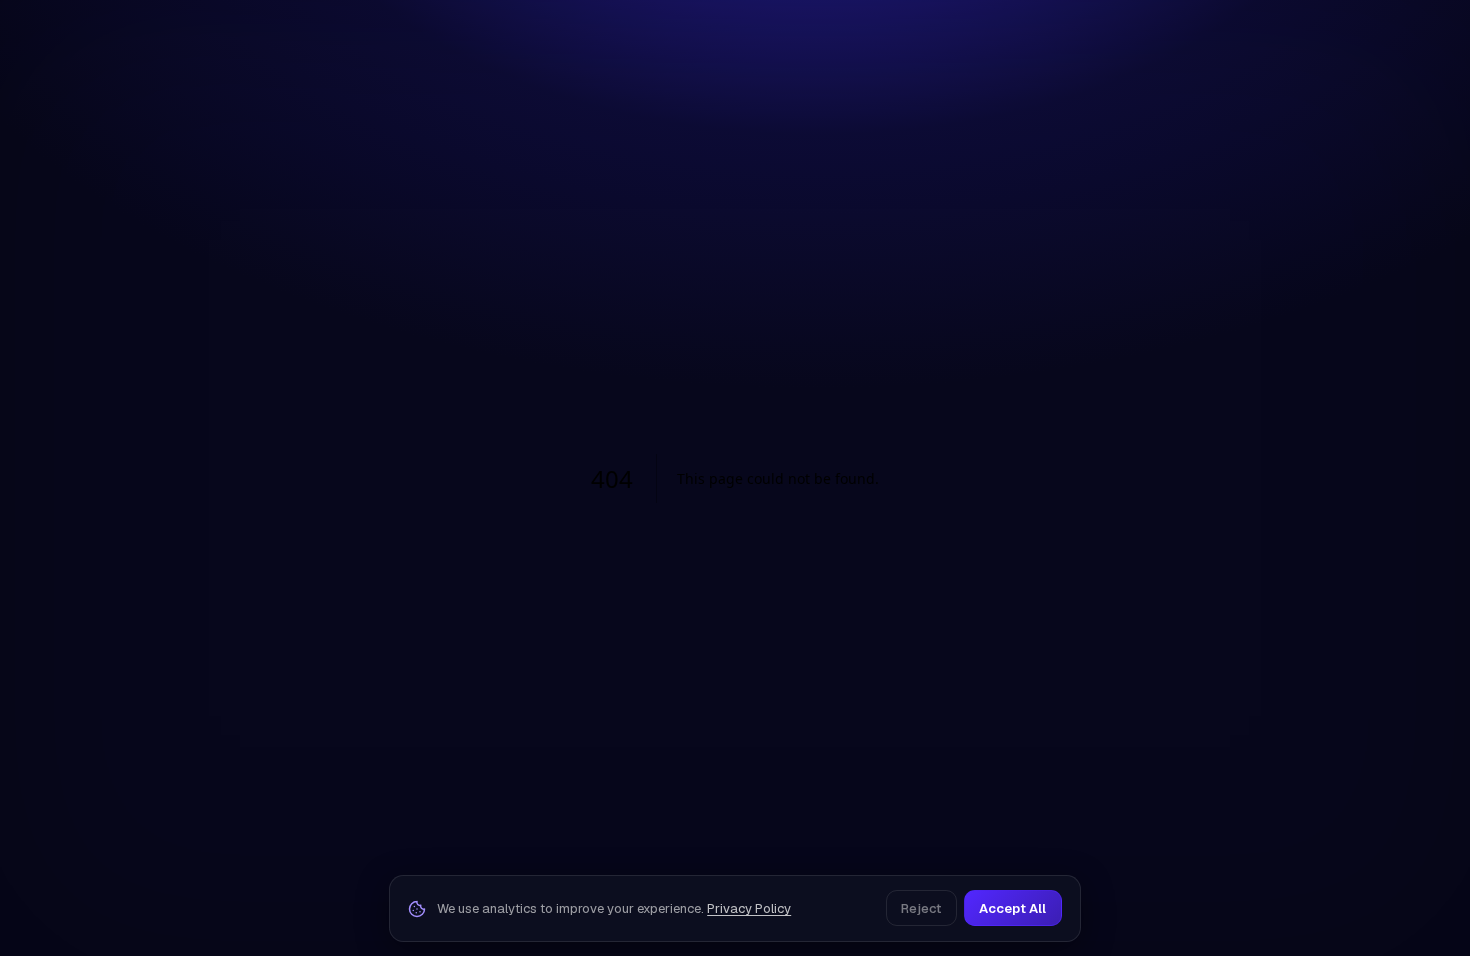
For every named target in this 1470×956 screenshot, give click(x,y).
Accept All (1012, 908)
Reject (921, 908)
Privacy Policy (749, 908)
